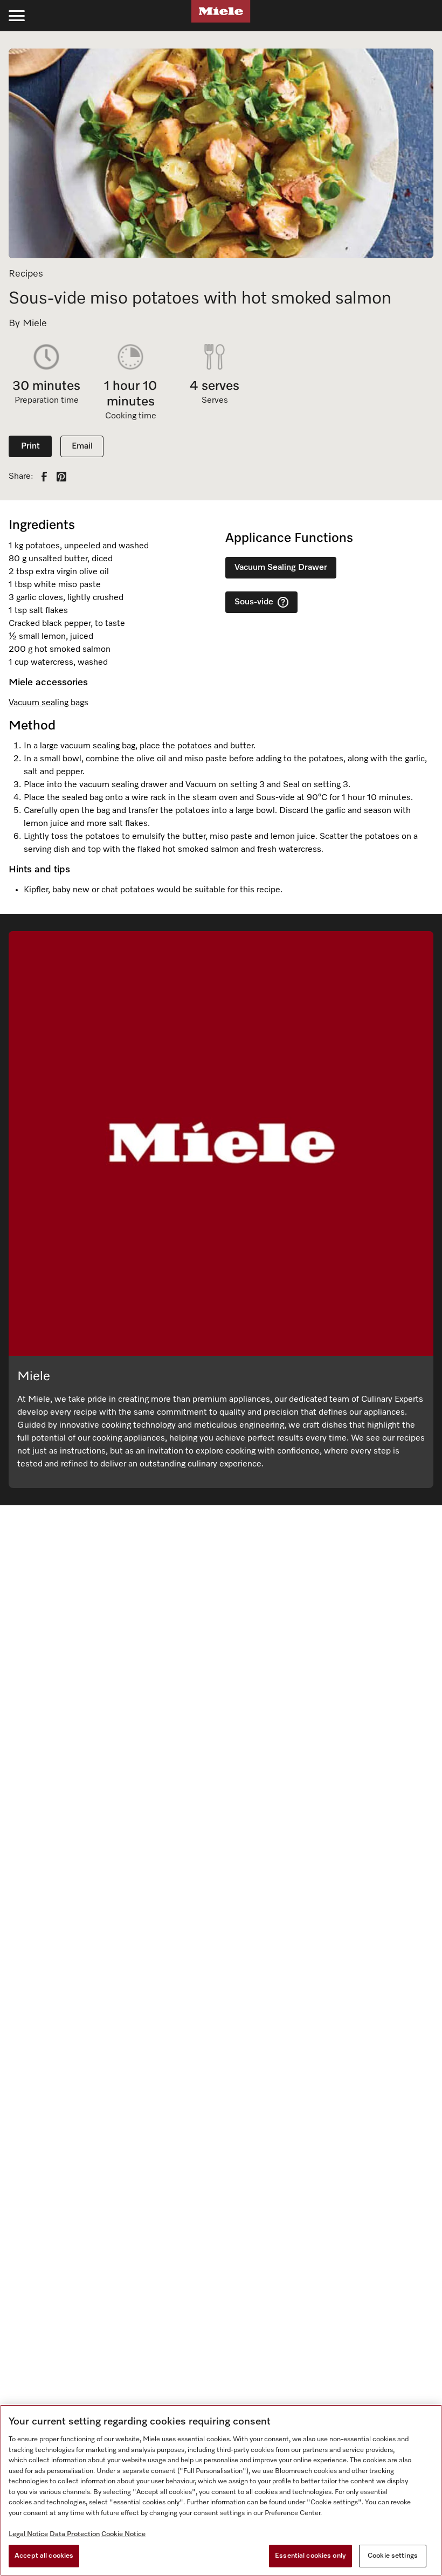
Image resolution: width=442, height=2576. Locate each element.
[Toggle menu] (17, 16)
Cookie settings (393, 2556)
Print (30, 446)
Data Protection (75, 2534)
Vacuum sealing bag (46, 703)
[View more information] (283, 602)
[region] (221, 2490)
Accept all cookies (44, 2556)
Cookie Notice (123, 2534)
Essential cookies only (310, 2556)
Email (82, 446)
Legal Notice (28, 2534)
